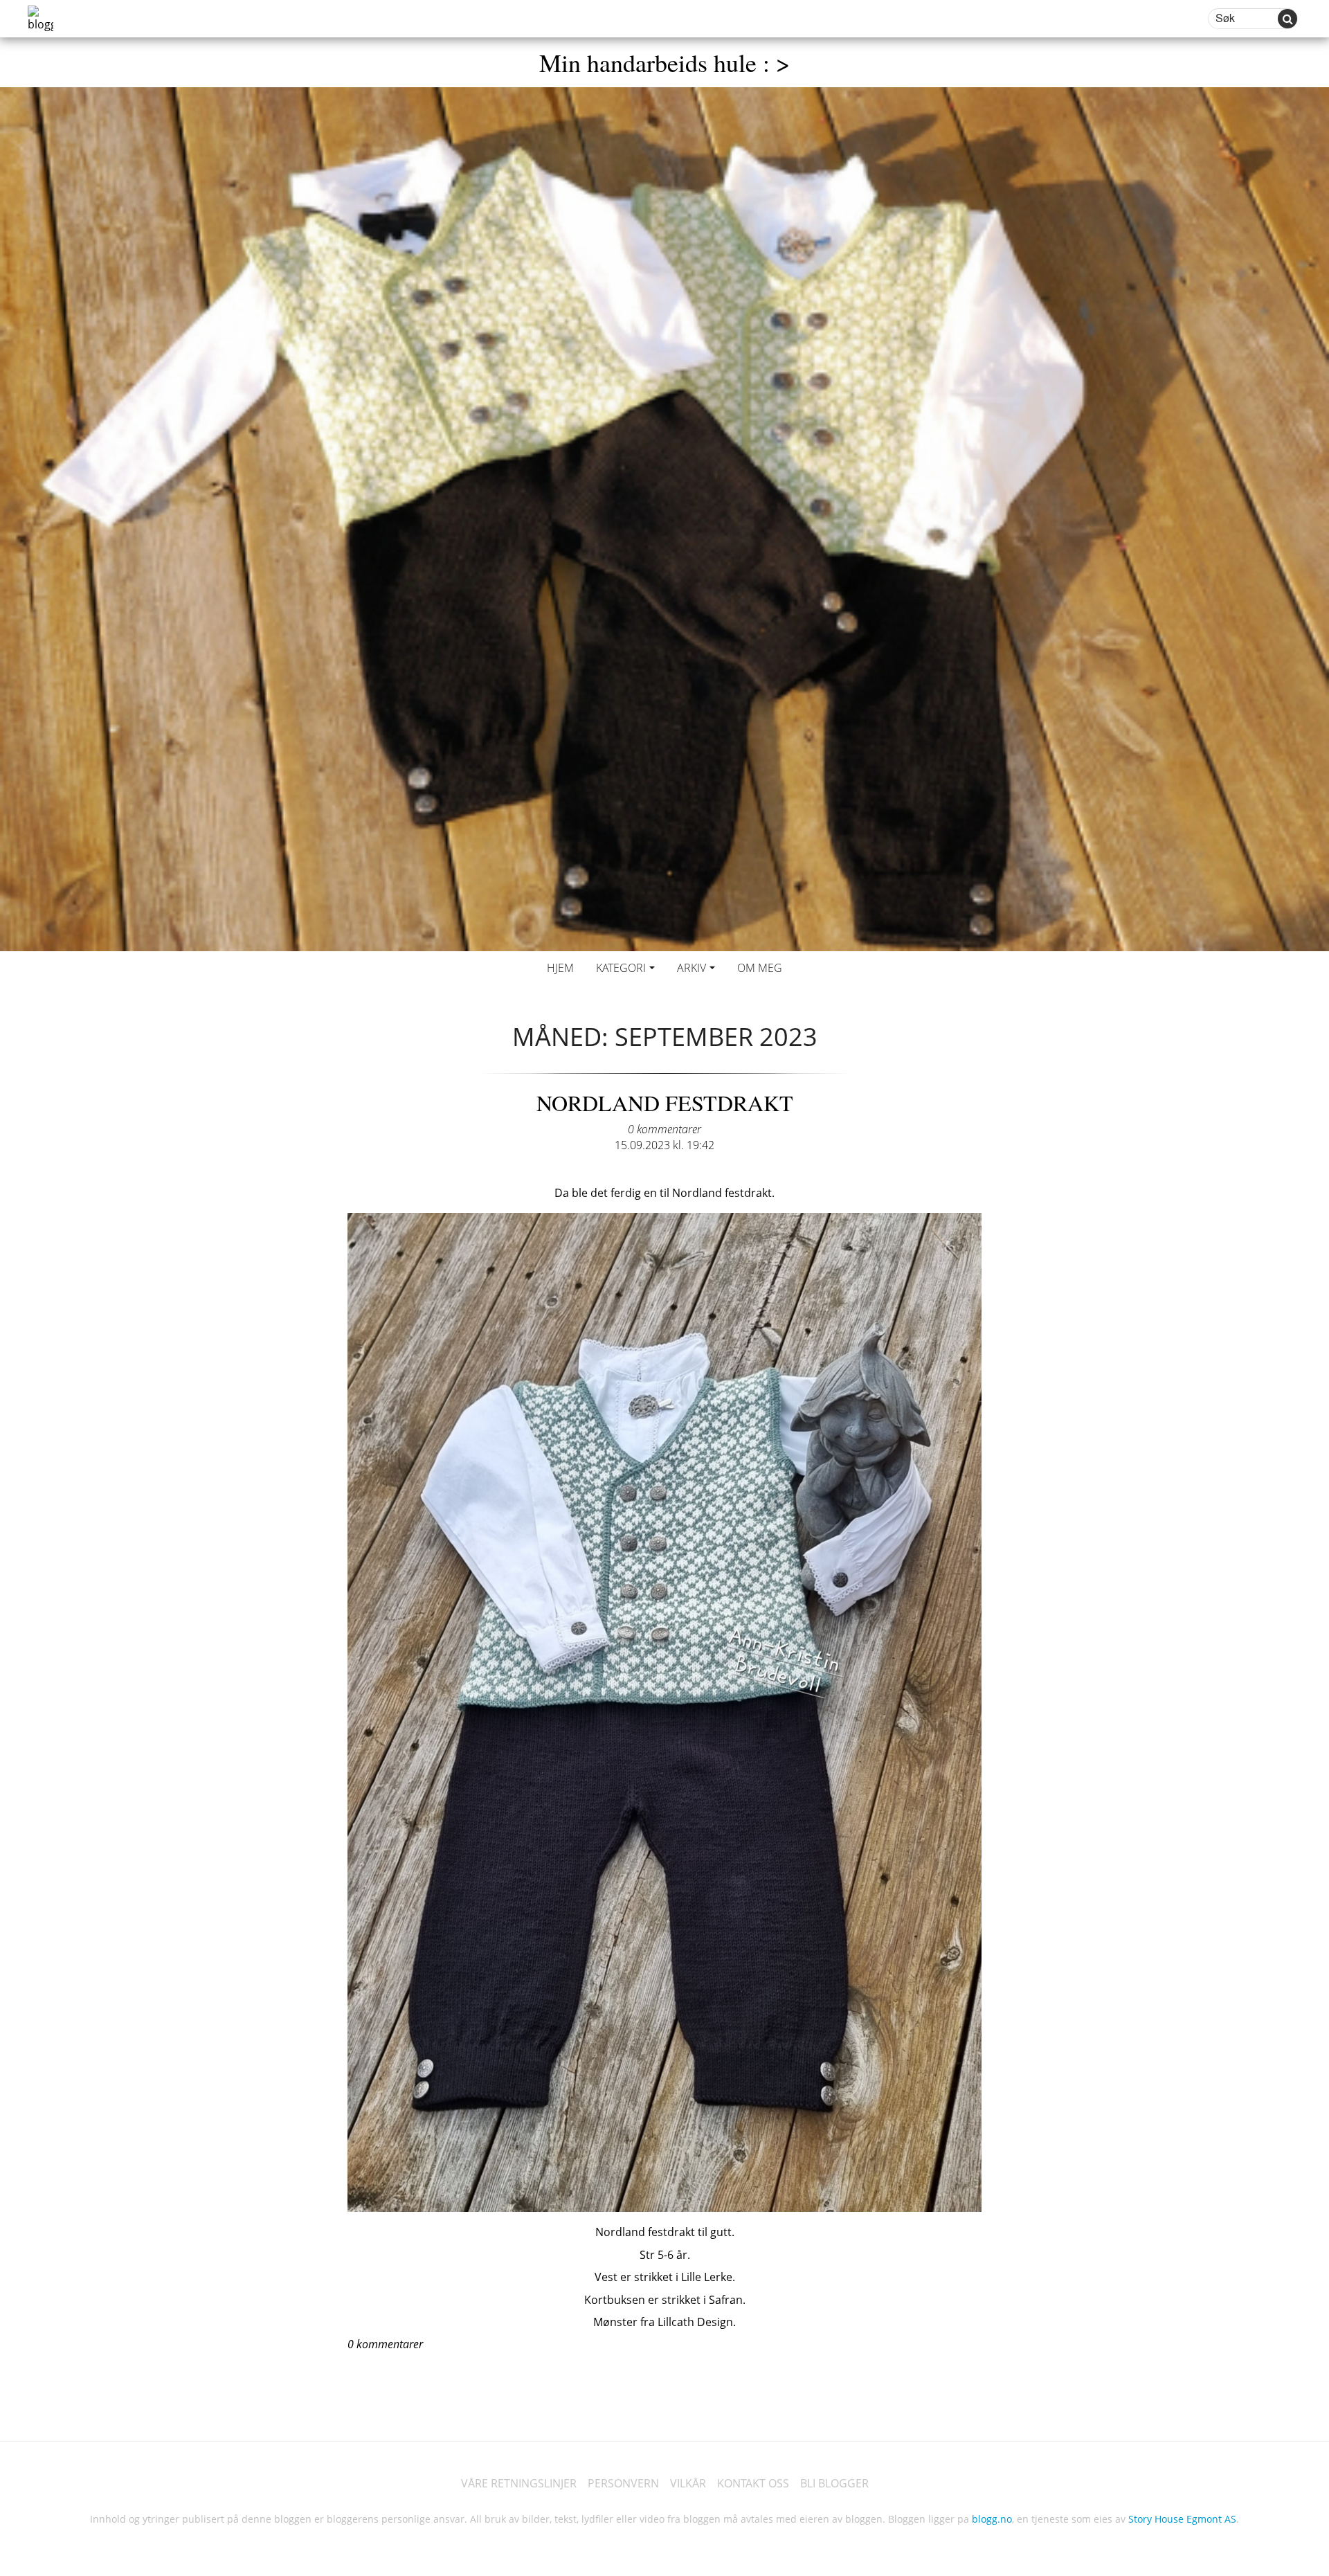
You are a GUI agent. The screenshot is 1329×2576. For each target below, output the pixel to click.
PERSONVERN (623, 2483)
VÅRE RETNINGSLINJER (519, 2483)
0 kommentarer (664, 1129)
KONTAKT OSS (753, 2483)
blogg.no (992, 2519)
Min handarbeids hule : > (664, 62)
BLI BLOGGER (834, 2483)
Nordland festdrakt (665, 1102)
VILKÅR (688, 2483)
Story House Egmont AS (1182, 2519)
